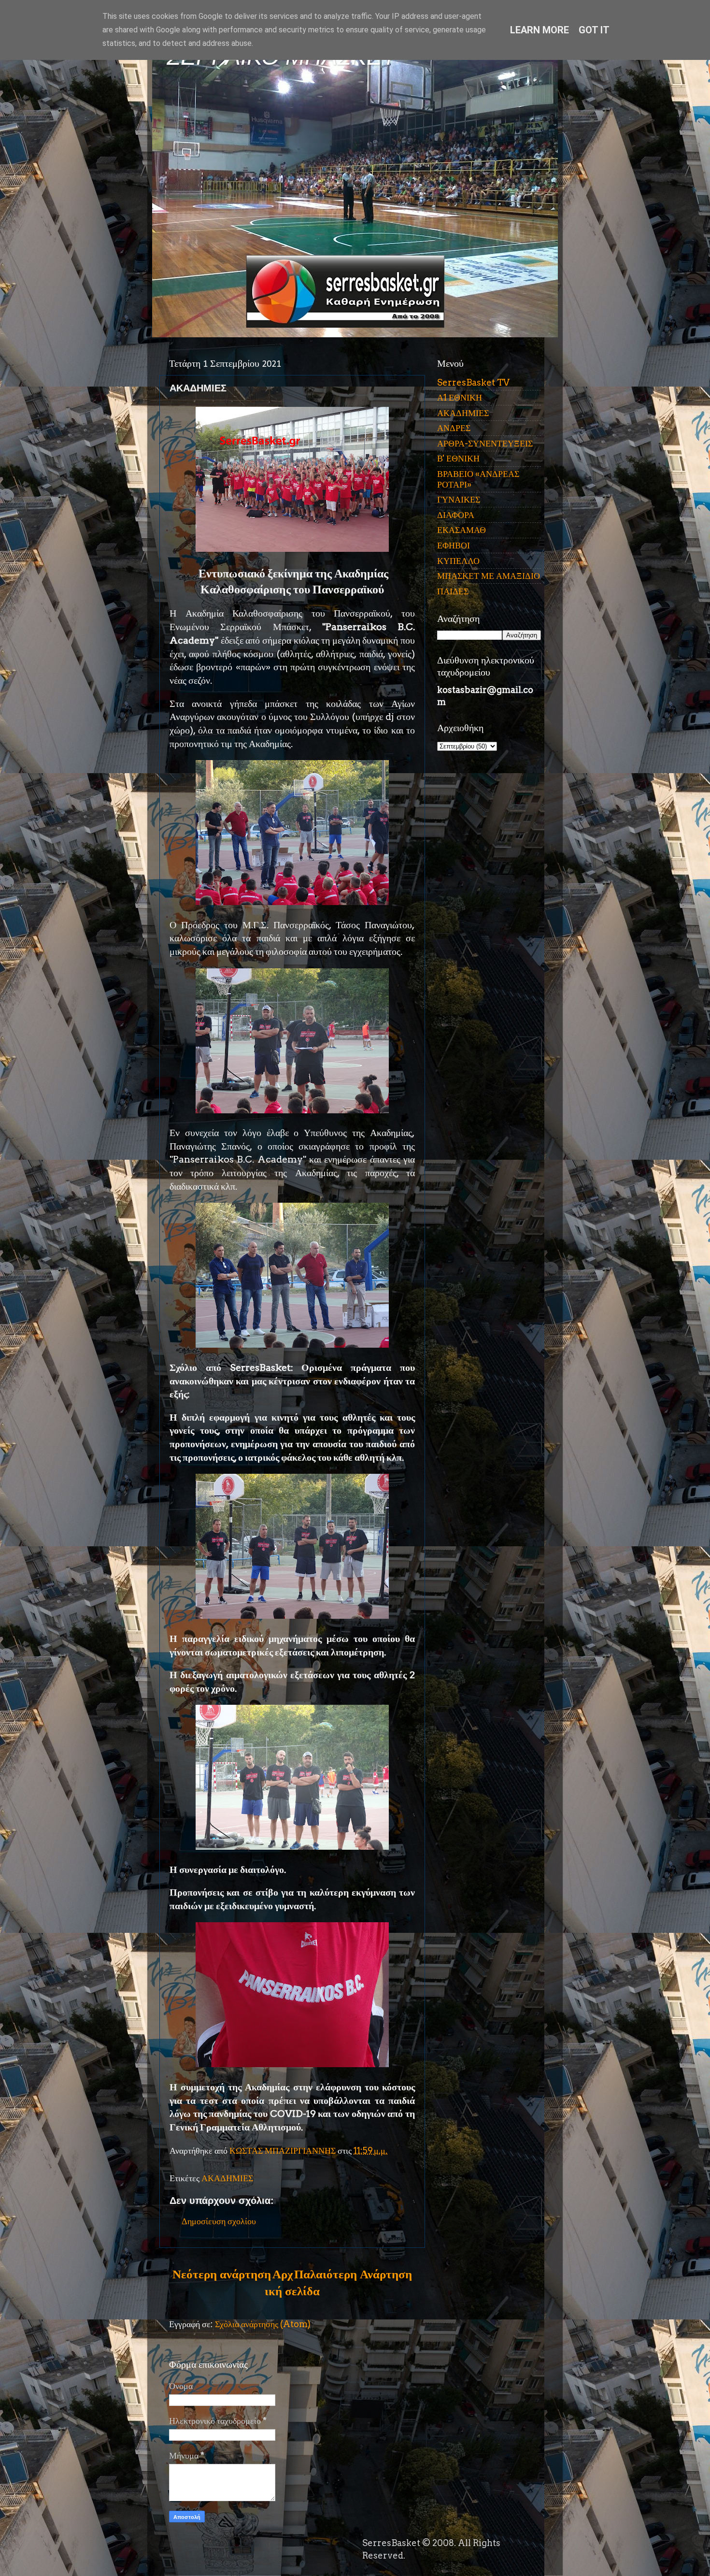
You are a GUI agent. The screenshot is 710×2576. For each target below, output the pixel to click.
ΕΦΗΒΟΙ (454, 545)
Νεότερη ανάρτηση (222, 2274)
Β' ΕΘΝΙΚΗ (458, 458)
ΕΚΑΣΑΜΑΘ (461, 530)
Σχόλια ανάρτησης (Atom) (263, 2324)
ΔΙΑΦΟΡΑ (456, 515)
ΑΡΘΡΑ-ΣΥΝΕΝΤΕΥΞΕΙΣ (485, 443)
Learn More (540, 30)
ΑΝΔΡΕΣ (454, 428)
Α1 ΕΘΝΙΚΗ (460, 397)
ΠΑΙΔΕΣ (453, 591)
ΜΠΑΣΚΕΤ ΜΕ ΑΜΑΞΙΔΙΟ (489, 576)
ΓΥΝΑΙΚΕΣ (459, 499)
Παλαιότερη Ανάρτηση (353, 2274)
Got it (594, 30)
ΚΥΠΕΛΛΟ (458, 561)
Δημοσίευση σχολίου (219, 2221)
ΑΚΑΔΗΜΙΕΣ (227, 2178)
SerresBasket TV (473, 382)
